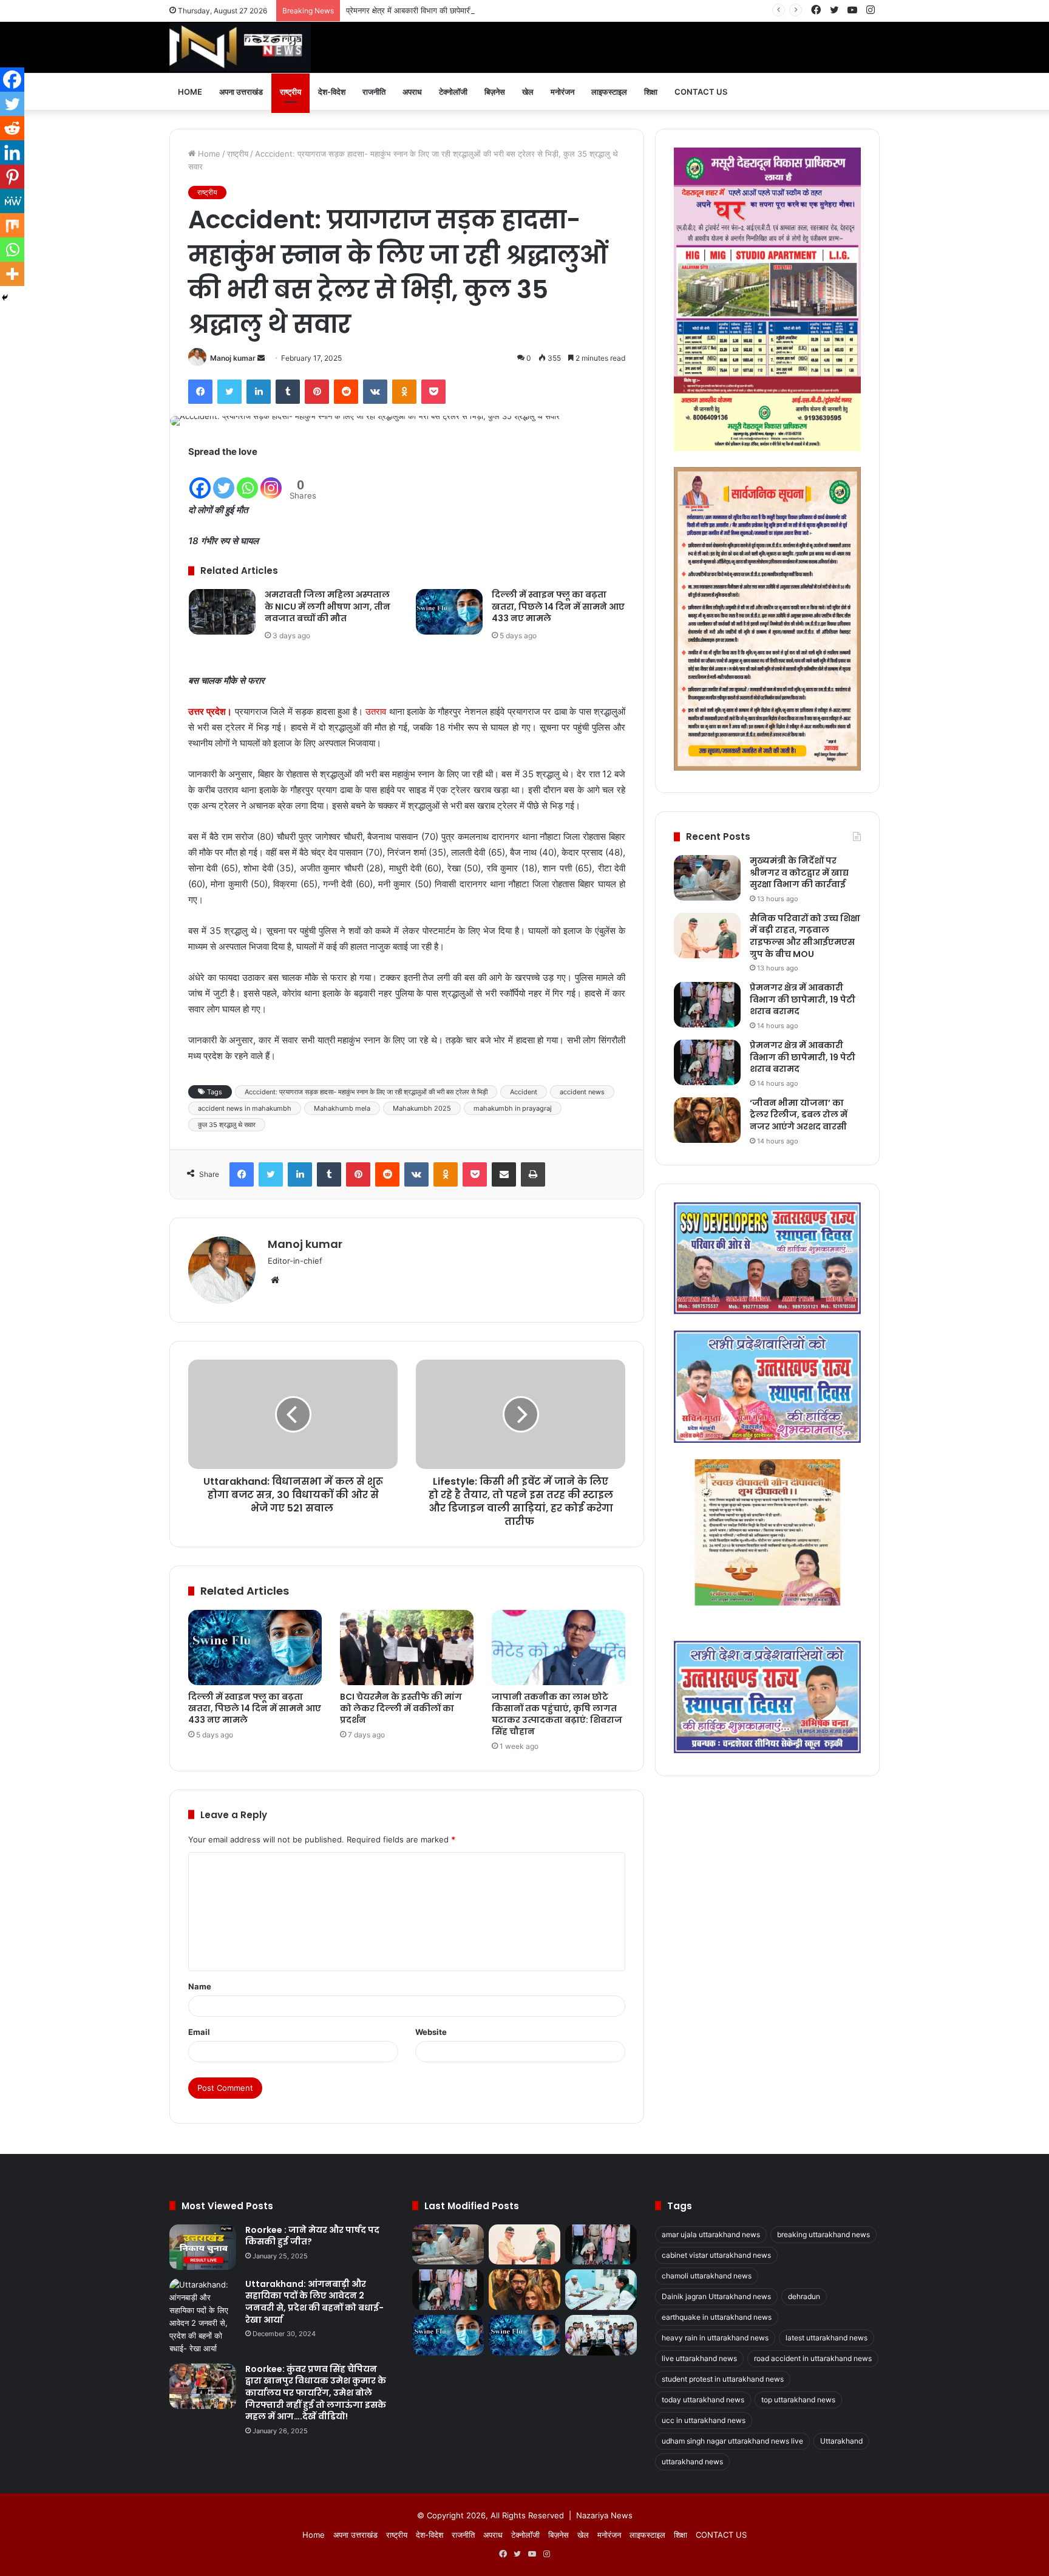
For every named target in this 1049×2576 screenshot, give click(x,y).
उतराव (376, 711)
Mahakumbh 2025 (422, 1108)
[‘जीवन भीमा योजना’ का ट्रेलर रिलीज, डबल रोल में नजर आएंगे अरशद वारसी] (707, 1120)
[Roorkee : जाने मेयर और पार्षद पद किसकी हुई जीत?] (203, 2247)
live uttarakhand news (699, 2358)
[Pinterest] (317, 392)
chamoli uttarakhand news (707, 2276)
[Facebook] (200, 392)
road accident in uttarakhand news (813, 2358)
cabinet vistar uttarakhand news (716, 2255)
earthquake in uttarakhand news (717, 2317)
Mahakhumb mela (342, 1108)
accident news (582, 1092)
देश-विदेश (332, 92)
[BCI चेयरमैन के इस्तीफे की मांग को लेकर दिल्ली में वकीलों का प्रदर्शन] (407, 1647)
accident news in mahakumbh (245, 1108)
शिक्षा (651, 92)
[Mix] (12, 225)
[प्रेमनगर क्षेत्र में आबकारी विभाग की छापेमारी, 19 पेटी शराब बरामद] (707, 1005)
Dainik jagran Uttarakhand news (716, 2296)
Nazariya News (604, 2515)
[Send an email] (261, 358)
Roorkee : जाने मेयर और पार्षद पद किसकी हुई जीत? (312, 2236)
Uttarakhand (841, 2441)
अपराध (412, 92)
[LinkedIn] (259, 392)
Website (431, 2032)
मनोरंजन (562, 92)
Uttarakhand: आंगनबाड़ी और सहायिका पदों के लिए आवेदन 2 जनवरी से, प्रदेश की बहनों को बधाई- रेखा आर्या (314, 2302)
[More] (12, 274)
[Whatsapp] (247, 480)
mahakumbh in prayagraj (513, 1108)
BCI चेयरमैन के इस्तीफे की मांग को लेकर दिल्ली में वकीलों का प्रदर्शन (401, 1708)
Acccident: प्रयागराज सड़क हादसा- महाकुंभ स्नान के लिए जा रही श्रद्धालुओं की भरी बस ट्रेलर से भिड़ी (366, 1092)
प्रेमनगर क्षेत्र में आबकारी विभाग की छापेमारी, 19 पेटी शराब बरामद (440, 10)
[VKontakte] (375, 392)
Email (199, 2032)
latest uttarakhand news (827, 2338)
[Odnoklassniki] (404, 392)
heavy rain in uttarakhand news (715, 2338)
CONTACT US (701, 92)
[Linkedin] (12, 152)
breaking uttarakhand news (823, 2234)
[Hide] (5, 298)
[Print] (533, 1174)
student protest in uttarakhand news (723, 2379)
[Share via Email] (504, 1174)
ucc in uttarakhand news (704, 2420)
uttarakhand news (692, 2462)
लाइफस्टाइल (609, 92)
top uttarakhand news (798, 2400)
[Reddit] (346, 392)
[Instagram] (271, 480)
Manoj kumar (233, 358)
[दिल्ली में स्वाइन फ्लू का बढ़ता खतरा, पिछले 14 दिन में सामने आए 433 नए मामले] (449, 612)
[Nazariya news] (240, 47)
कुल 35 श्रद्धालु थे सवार (227, 1125)
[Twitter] (229, 392)
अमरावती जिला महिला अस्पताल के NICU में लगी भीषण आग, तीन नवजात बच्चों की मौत (328, 606)
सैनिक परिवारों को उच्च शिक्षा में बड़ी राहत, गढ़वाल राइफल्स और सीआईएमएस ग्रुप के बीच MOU (805, 936)
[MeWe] (12, 201)
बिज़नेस (495, 92)
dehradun (804, 2296)
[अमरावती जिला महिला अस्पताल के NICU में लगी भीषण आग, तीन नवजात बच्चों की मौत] (222, 612)
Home (190, 92)
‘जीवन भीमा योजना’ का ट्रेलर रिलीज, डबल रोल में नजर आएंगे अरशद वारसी (799, 1115)
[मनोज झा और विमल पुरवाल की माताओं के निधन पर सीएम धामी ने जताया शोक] (601, 2290)
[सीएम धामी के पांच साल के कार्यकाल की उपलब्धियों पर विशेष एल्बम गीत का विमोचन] (601, 2335)
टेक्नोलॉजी (453, 92)
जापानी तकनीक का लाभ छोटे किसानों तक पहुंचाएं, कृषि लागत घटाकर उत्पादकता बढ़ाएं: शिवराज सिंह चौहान (557, 1714)
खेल (528, 92)
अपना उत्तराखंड (241, 92)
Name (200, 1986)
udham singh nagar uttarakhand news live (732, 2441)
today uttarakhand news (703, 2400)
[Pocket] (433, 392)
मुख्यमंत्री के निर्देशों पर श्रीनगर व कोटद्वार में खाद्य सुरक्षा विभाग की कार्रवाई (799, 872)
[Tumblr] (288, 392)
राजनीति (374, 92)
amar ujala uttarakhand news (711, 2234)
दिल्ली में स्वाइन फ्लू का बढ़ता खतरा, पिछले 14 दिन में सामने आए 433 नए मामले (558, 606)
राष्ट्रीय (290, 92)
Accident (524, 1092)
